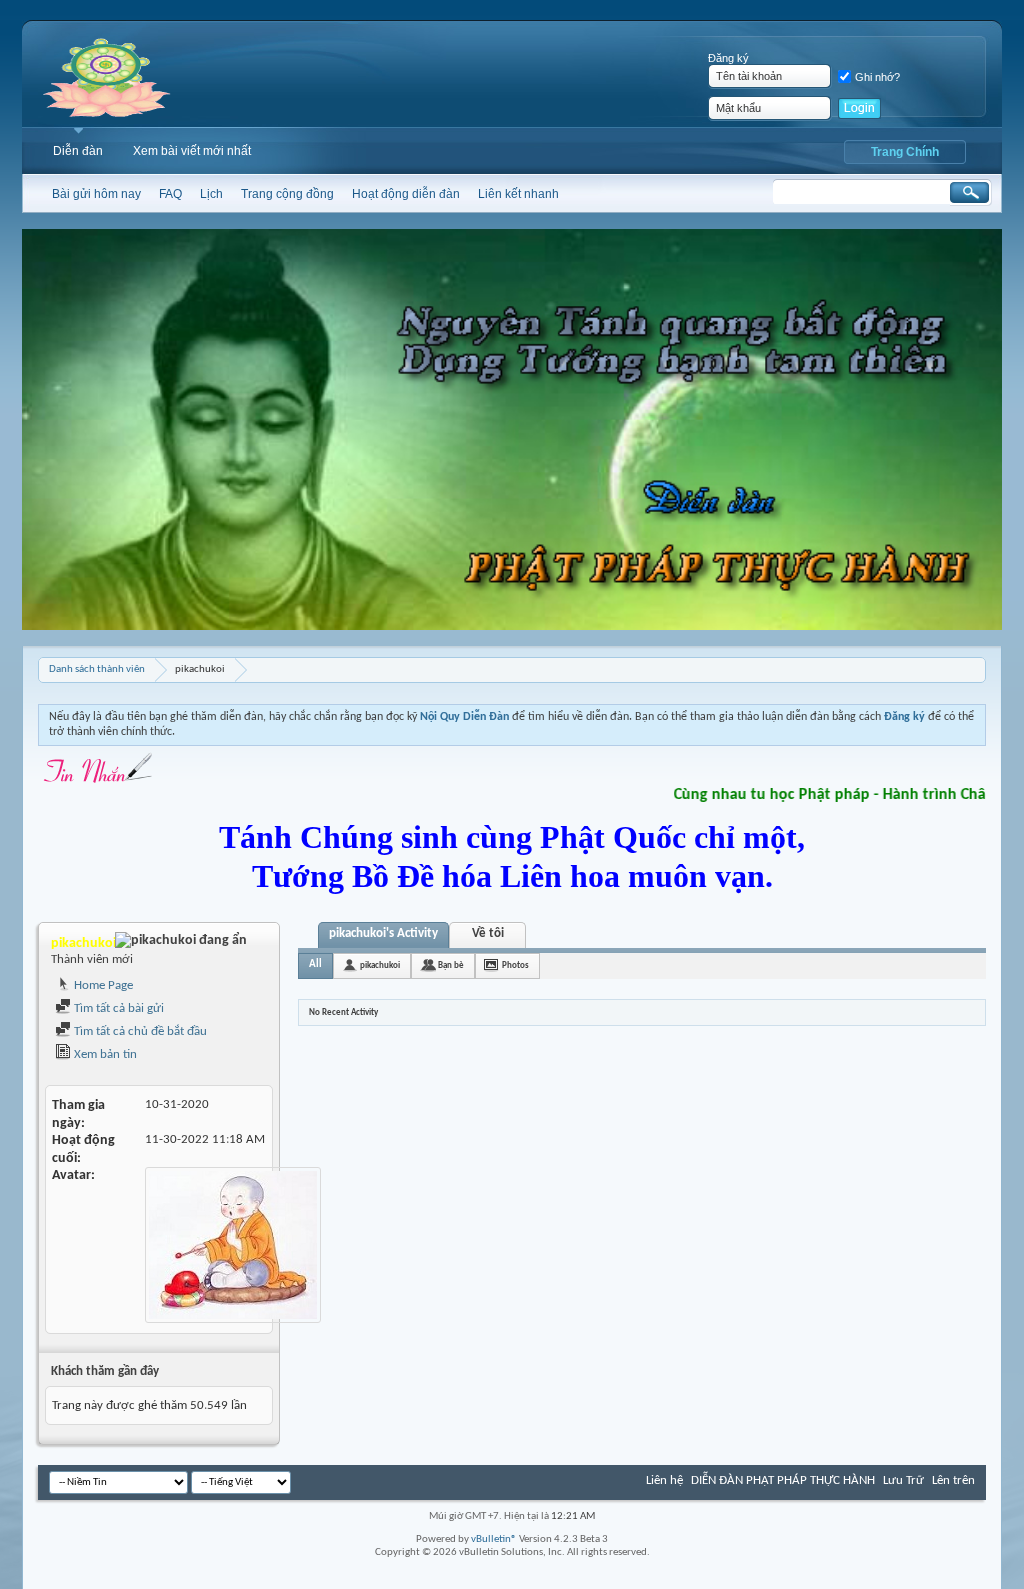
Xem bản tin (104, 1054)
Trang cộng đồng (287, 194)
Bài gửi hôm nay (96, 194)
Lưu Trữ (903, 1480)
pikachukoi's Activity (383, 933)
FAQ (170, 194)
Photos (515, 965)
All (315, 964)
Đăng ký (728, 58)
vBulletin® (494, 1539)
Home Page (102, 985)
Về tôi (488, 933)
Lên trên (953, 1480)
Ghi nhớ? (877, 77)
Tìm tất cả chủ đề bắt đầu (139, 1031)
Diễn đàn (78, 151)
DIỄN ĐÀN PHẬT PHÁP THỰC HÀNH (783, 1480)
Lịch (211, 194)
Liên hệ (664, 1480)
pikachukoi (380, 965)
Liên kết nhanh (518, 194)
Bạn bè (451, 965)
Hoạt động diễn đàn (406, 194)
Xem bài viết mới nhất (192, 151)
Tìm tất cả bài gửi (117, 1008)
